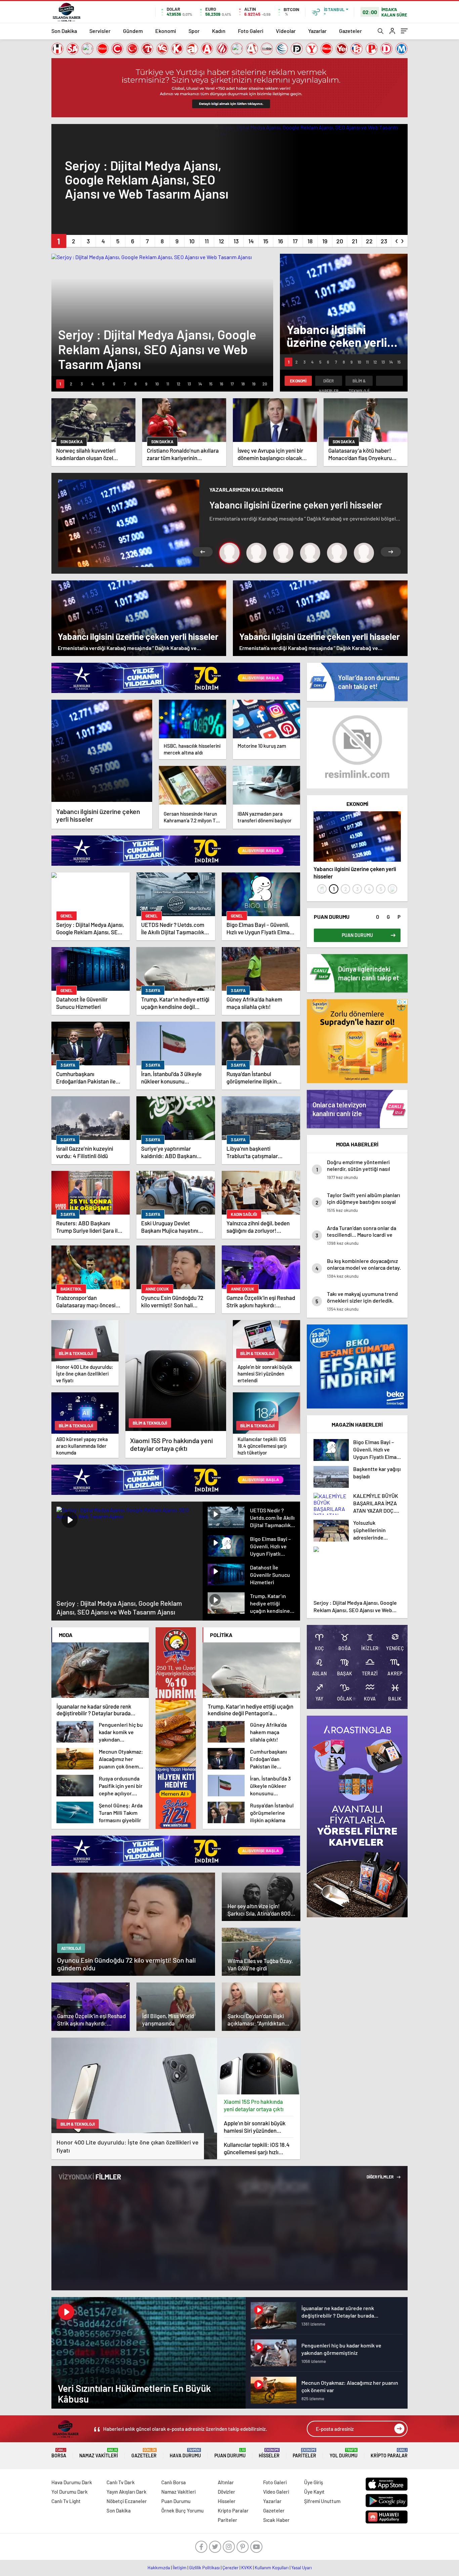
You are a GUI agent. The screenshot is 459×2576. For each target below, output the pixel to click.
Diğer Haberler (329, 382)
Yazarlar (317, 31)
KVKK (247, 2568)
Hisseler (269, 2453)
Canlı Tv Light (66, 2501)
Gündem (133, 31)
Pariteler (304, 2453)
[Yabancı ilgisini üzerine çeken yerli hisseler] (102, 751)
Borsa (59, 2453)
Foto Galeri (251, 31)
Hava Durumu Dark (72, 2482)
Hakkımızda (159, 2568)
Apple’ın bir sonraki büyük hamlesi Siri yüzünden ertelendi (255, 2127)
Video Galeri (276, 2492)
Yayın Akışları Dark (127, 2492)
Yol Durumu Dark (70, 2492)
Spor (194, 31)
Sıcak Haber (276, 2520)
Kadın (219, 31)
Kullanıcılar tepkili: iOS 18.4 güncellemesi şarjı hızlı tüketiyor (257, 2148)
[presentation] (397, 240)
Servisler (100, 31)
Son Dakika (64, 31)
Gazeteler (350, 31)
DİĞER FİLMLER (380, 2177)
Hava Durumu (185, 2453)
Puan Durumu (230, 2453)
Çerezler (231, 2568)
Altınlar (226, 2482)
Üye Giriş (314, 2482)
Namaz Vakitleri (99, 2453)
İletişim (180, 2568)
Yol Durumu (344, 2453)
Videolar (286, 31)
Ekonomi (166, 31)
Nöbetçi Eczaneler (127, 2501)
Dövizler (226, 2492)
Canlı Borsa (174, 2482)
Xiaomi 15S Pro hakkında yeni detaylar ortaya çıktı (254, 2105)
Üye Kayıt (314, 2492)
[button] (59, 241)
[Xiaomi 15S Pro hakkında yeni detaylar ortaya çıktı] (259, 2066)
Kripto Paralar (389, 2453)
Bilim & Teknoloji (359, 382)
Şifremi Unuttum (322, 2501)
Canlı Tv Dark (121, 2482)
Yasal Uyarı (302, 2568)
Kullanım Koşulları (272, 2568)
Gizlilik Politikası (204, 2568)
